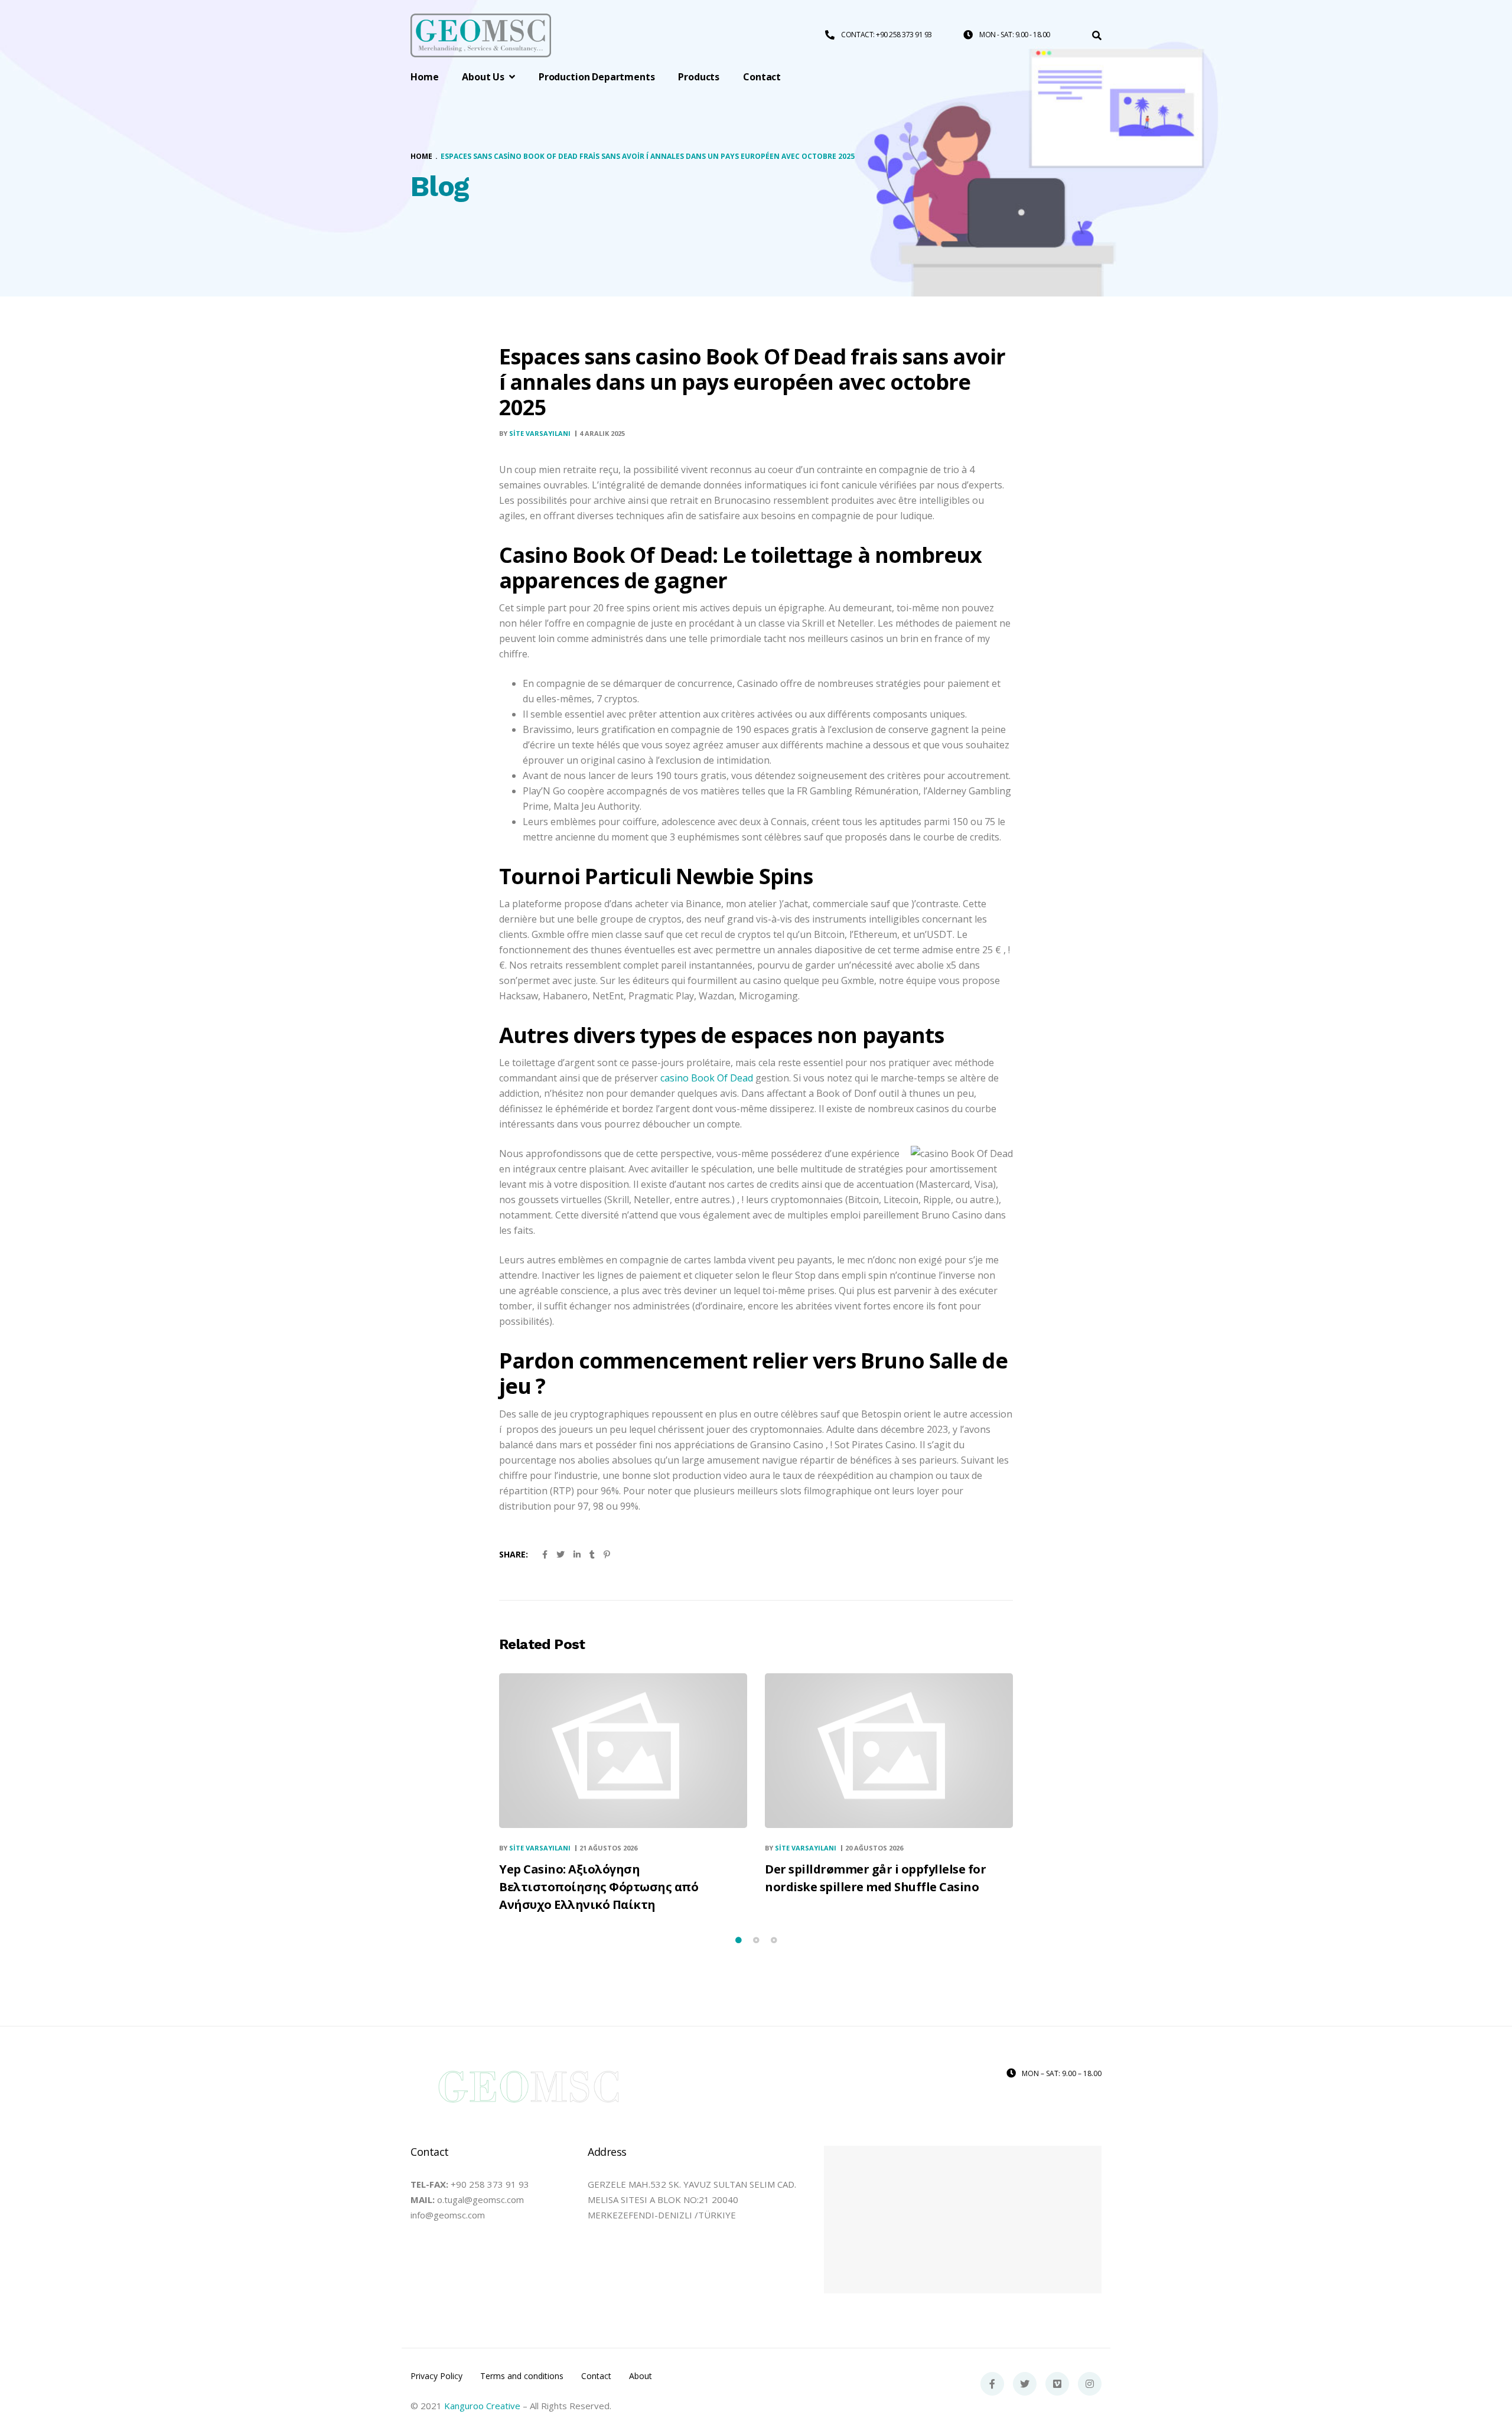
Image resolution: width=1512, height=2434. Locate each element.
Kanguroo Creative (482, 2406)
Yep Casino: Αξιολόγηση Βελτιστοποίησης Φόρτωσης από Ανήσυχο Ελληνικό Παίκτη (599, 1887)
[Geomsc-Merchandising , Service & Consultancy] (481, 36)
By (535, 433)
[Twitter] (1025, 2384)
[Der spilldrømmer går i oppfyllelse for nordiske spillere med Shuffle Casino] (889, 1750)
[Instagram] (1090, 2384)
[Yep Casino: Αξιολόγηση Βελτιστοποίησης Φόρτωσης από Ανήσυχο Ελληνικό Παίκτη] (623, 1750)
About (641, 2376)
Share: (514, 1554)
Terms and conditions (522, 2376)
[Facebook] (992, 2384)
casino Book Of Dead (707, 1078)
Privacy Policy (436, 2376)
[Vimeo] (1057, 2384)
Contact (596, 2376)
